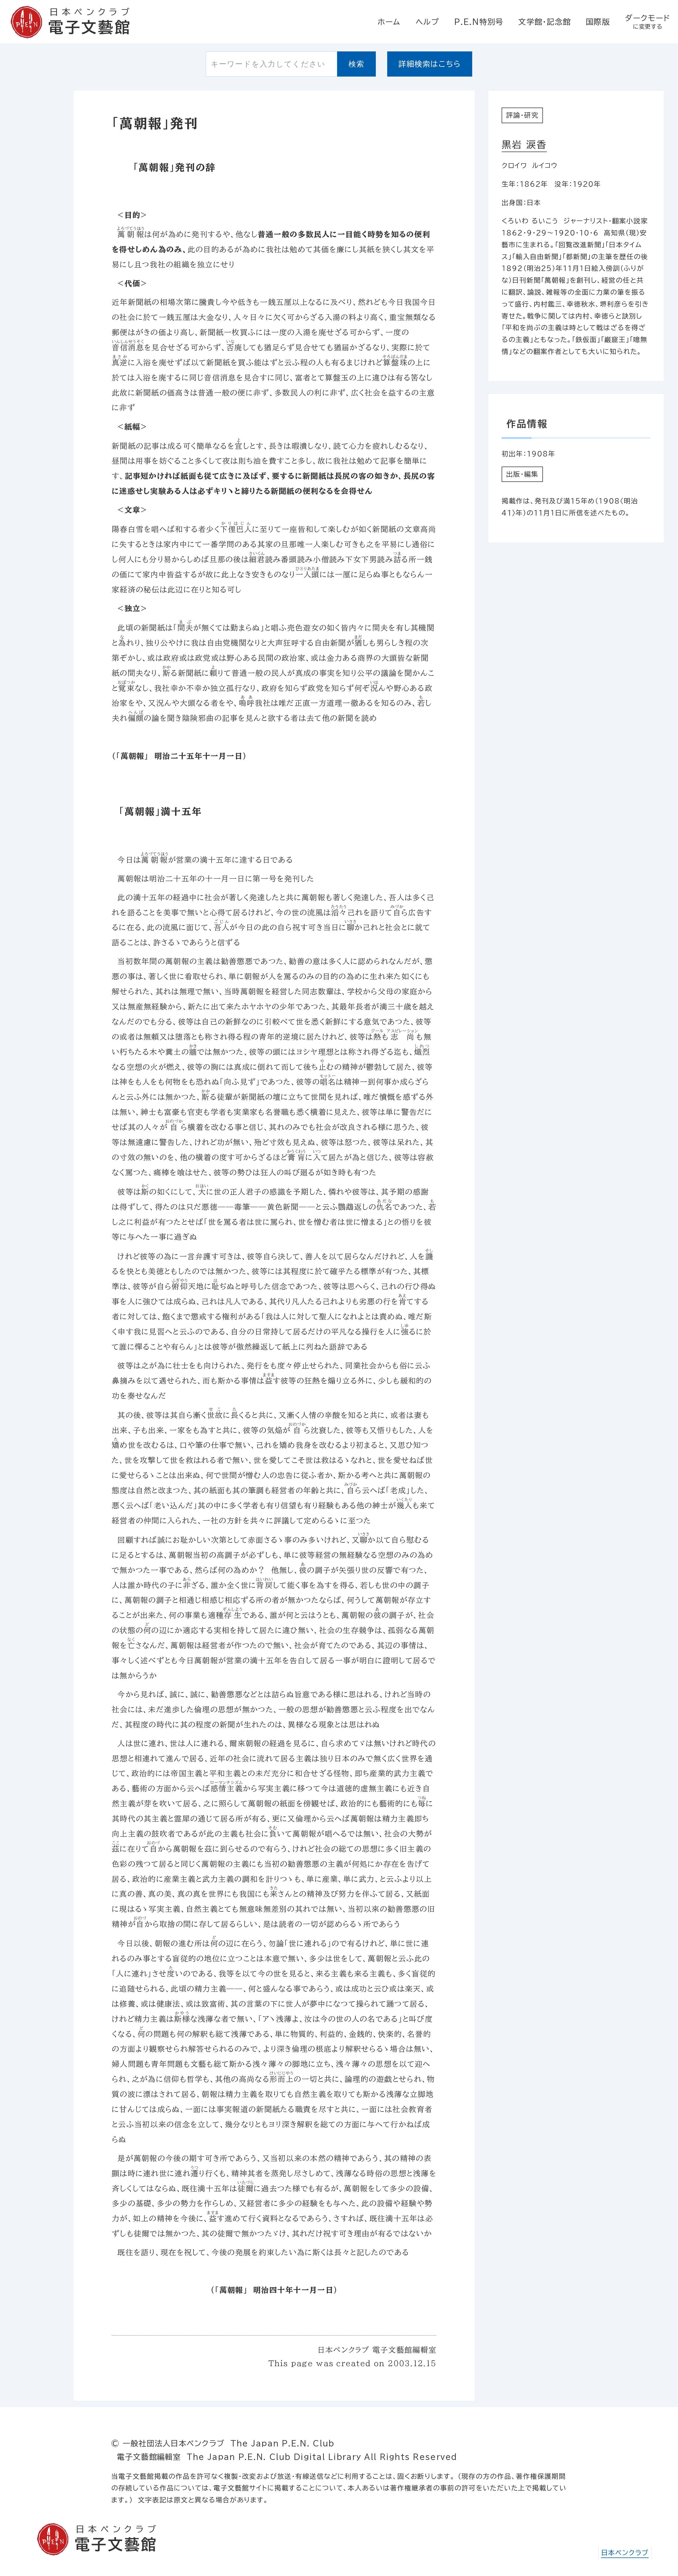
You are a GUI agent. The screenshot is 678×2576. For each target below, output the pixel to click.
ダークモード (648, 22)
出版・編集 (522, 474)
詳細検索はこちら (430, 64)
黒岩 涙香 (524, 145)
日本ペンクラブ (625, 2553)
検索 (357, 64)
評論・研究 (522, 115)
